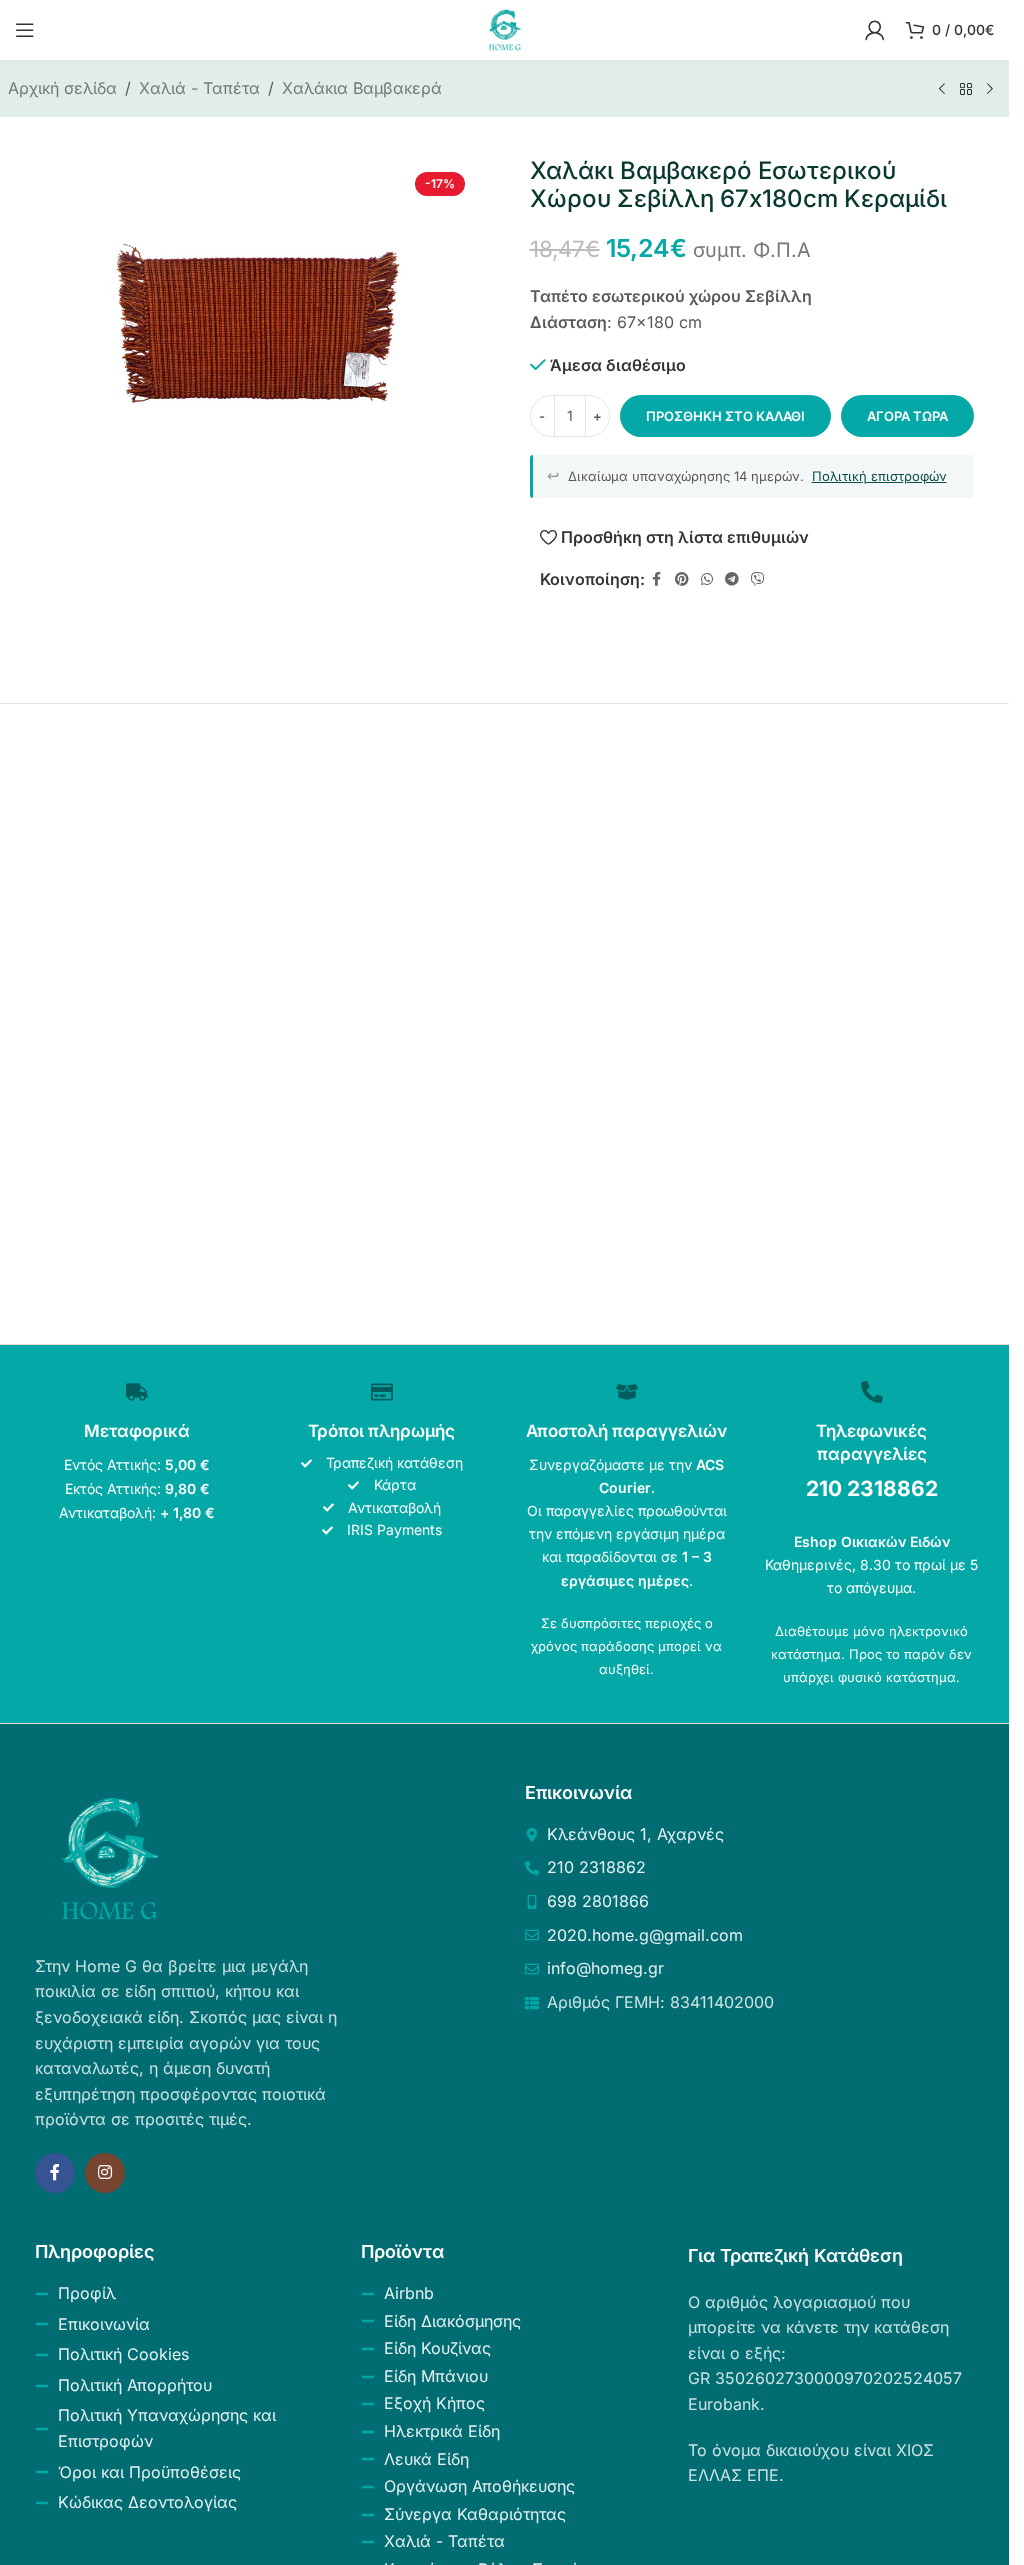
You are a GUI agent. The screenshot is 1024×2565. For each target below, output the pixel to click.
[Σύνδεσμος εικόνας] (110, 1857)
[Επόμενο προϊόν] (990, 90)
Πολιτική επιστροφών (879, 476)
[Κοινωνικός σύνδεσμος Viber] (758, 579)
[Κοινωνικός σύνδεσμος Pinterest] (682, 579)
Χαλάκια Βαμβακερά (362, 88)
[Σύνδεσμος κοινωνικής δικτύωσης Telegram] (732, 579)
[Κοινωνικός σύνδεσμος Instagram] (105, 2173)
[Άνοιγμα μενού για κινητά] (25, 30)
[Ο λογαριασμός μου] (875, 30)
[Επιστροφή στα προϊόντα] (966, 90)
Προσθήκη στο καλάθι (725, 416)
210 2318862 (872, 1488)
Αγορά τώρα (907, 416)
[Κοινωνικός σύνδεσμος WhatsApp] (707, 579)
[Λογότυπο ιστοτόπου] (505, 28)
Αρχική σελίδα (62, 88)
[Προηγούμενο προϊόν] (942, 90)
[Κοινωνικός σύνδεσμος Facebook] (657, 579)
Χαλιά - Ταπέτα (199, 88)
